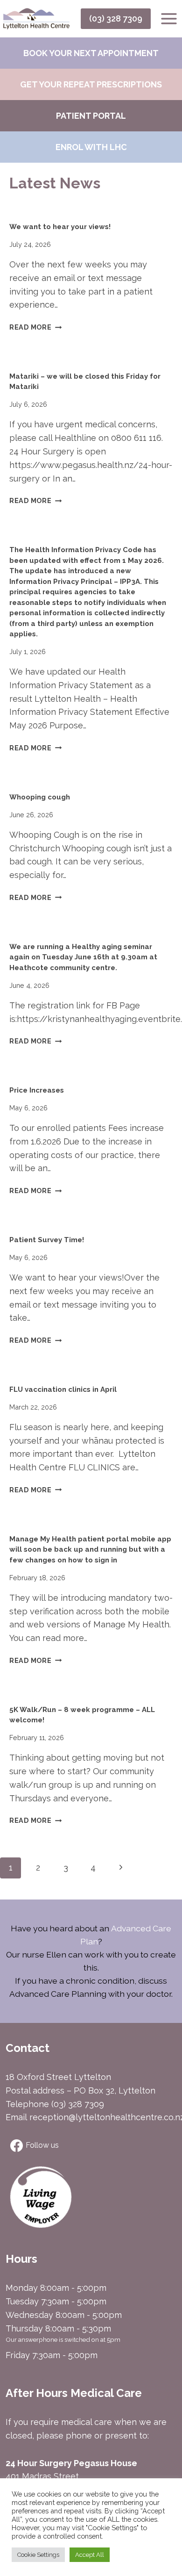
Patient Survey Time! (47, 1240)
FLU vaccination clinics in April (63, 1389)
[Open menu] (169, 18)
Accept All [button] (90, 2555)
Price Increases (37, 1090)
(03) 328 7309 (116, 18)
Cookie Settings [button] (38, 2555)
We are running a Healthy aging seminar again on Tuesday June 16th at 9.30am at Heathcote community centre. (83, 957)
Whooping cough (40, 797)
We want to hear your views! (60, 227)
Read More (35, 327)
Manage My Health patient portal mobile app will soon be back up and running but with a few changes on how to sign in (90, 1550)
